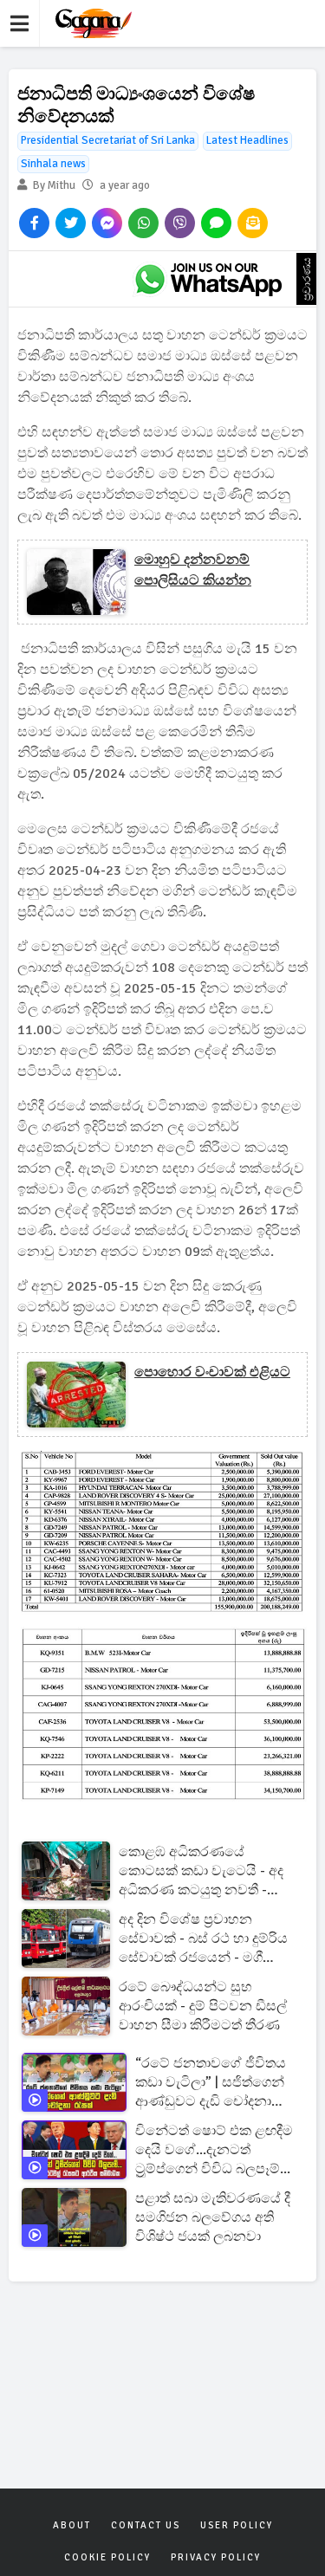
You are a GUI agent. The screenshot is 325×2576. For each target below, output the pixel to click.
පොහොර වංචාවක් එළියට (212, 1372)
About (72, 2525)
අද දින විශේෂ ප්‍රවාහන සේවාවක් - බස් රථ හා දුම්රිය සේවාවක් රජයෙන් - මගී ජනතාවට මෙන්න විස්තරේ (203, 1939)
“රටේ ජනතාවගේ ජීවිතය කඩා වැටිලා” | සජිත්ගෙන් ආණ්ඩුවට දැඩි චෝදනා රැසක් (211, 2083)
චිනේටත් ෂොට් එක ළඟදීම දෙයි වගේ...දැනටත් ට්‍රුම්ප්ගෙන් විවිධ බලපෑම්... (214, 2150)
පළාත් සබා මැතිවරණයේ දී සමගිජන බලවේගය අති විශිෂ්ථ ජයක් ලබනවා (213, 2217)
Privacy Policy (216, 2557)
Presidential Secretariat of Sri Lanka (108, 140)
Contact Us (146, 2525)
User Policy (237, 2525)
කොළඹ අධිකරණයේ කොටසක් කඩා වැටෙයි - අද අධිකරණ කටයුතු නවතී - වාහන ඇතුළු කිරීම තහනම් (201, 1871)
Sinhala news (53, 164)
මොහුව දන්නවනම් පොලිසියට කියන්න (193, 570)
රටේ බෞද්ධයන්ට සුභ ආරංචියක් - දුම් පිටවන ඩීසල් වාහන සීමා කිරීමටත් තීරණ (203, 2006)
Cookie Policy (107, 2557)
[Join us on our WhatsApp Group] (208, 279)
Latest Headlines (247, 140)
